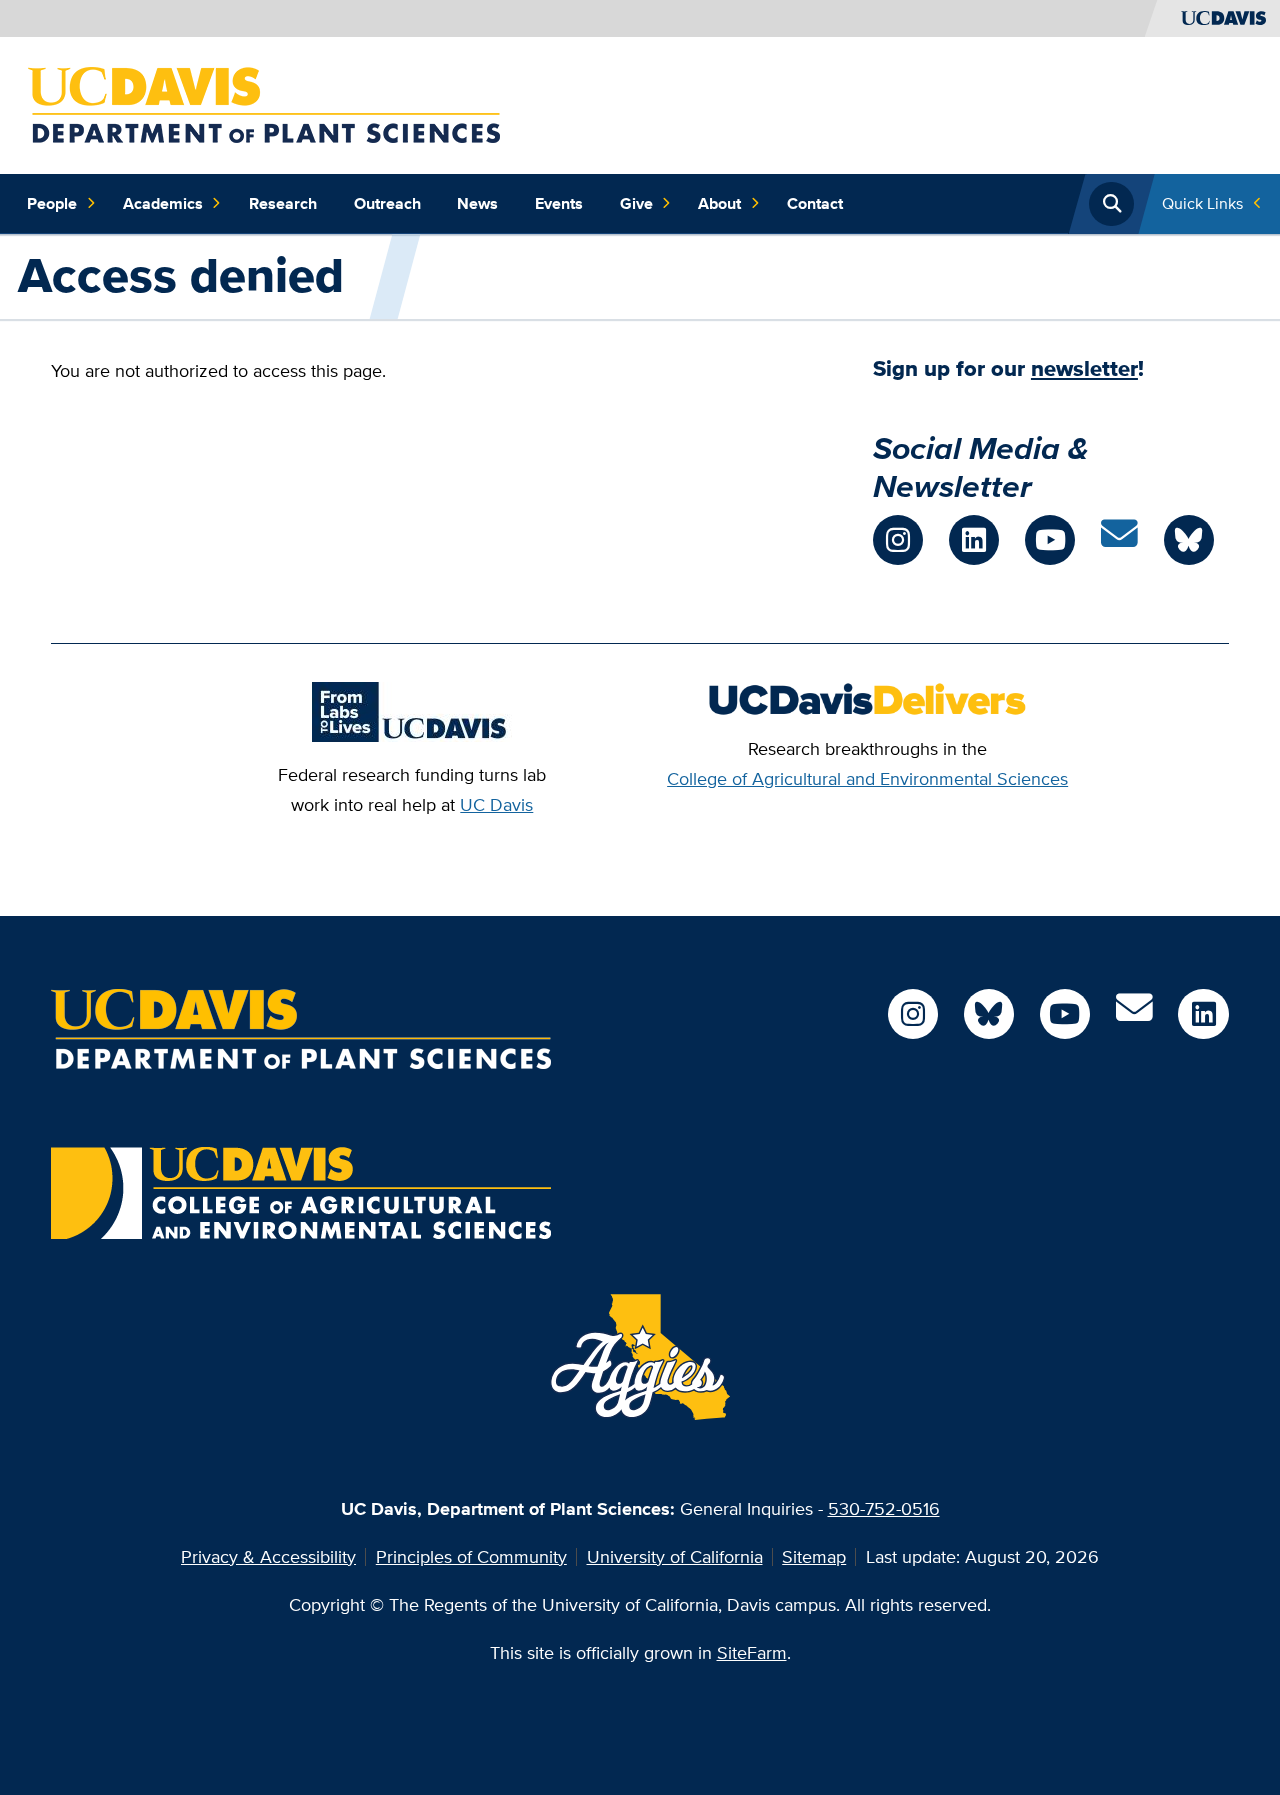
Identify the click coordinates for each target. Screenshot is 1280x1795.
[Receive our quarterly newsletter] (1119, 540)
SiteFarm (752, 1652)
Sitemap (814, 1556)
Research (283, 203)
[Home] (264, 103)
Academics (163, 203)
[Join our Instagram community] (898, 540)
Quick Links (1202, 203)
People (52, 203)
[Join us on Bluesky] (1189, 540)
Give (636, 203)
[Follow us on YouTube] (1050, 540)
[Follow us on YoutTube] (1065, 1014)
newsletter (1084, 368)
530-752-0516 (884, 1508)
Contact (815, 203)
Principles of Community (471, 1556)
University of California (675, 1556)
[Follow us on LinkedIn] (974, 540)
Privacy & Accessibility (268, 1556)
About (719, 203)
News (477, 203)
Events (559, 203)
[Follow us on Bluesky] (989, 1014)
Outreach (387, 203)
